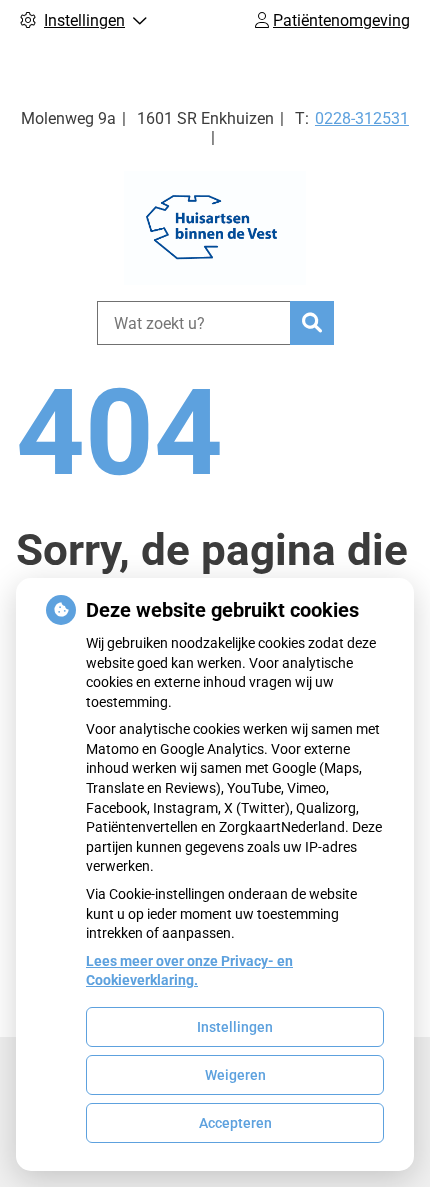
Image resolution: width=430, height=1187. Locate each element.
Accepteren (235, 1123)
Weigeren (235, 1075)
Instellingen (235, 1027)
